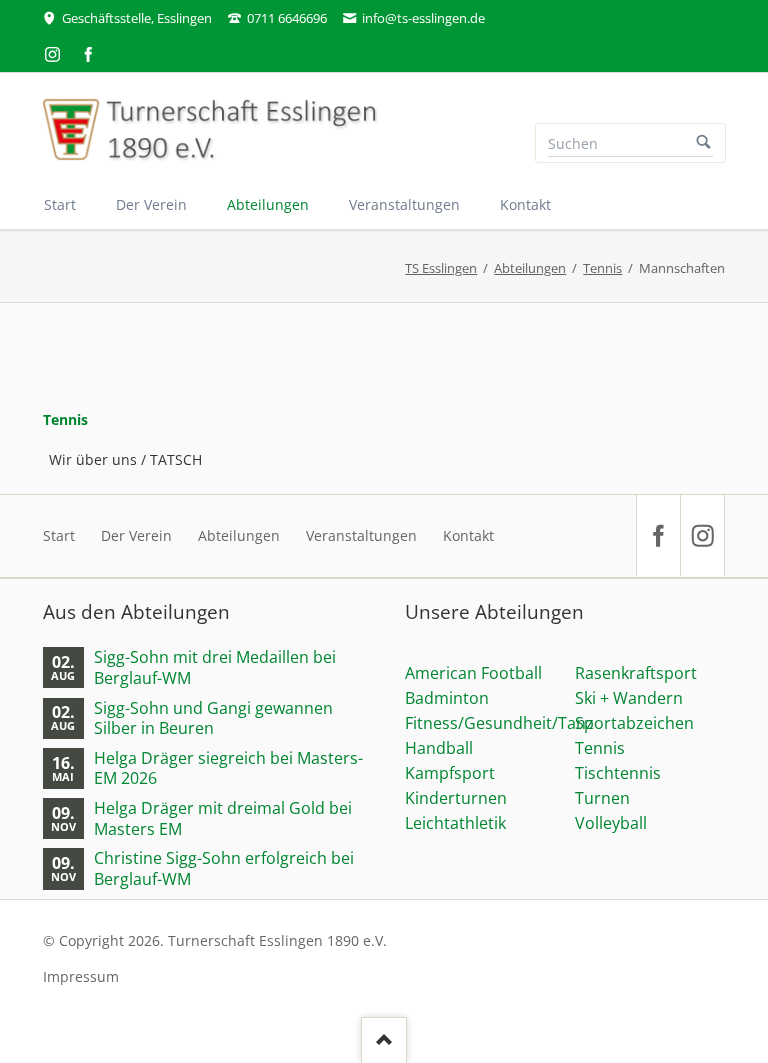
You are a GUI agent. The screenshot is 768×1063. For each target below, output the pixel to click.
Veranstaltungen (361, 535)
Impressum (81, 976)
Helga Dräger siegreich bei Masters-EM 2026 (228, 768)
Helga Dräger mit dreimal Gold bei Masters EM (223, 818)
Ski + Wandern (629, 698)
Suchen (704, 143)
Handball (439, 748)
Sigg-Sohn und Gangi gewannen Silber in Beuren (213, 718)
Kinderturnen (456, 798)
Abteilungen (530, 268)
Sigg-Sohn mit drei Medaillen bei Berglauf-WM (215, 667)
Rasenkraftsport (636, 673)
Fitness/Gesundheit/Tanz (499, 723)
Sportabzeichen (634, 723)
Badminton (447, 698)
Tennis (602, 268)
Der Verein (136, 535)
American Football (473, 673)
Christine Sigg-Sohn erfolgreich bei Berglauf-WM (224, 868)
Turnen (602, 798)
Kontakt (468, 535)
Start (59, 535)
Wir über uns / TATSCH (125, 459)
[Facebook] (89, 54)
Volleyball (611, 823)
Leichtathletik (455, 823)
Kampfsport (450, 773)
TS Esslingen (441, 268)
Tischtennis (618, 773)
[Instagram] (53, 54)
